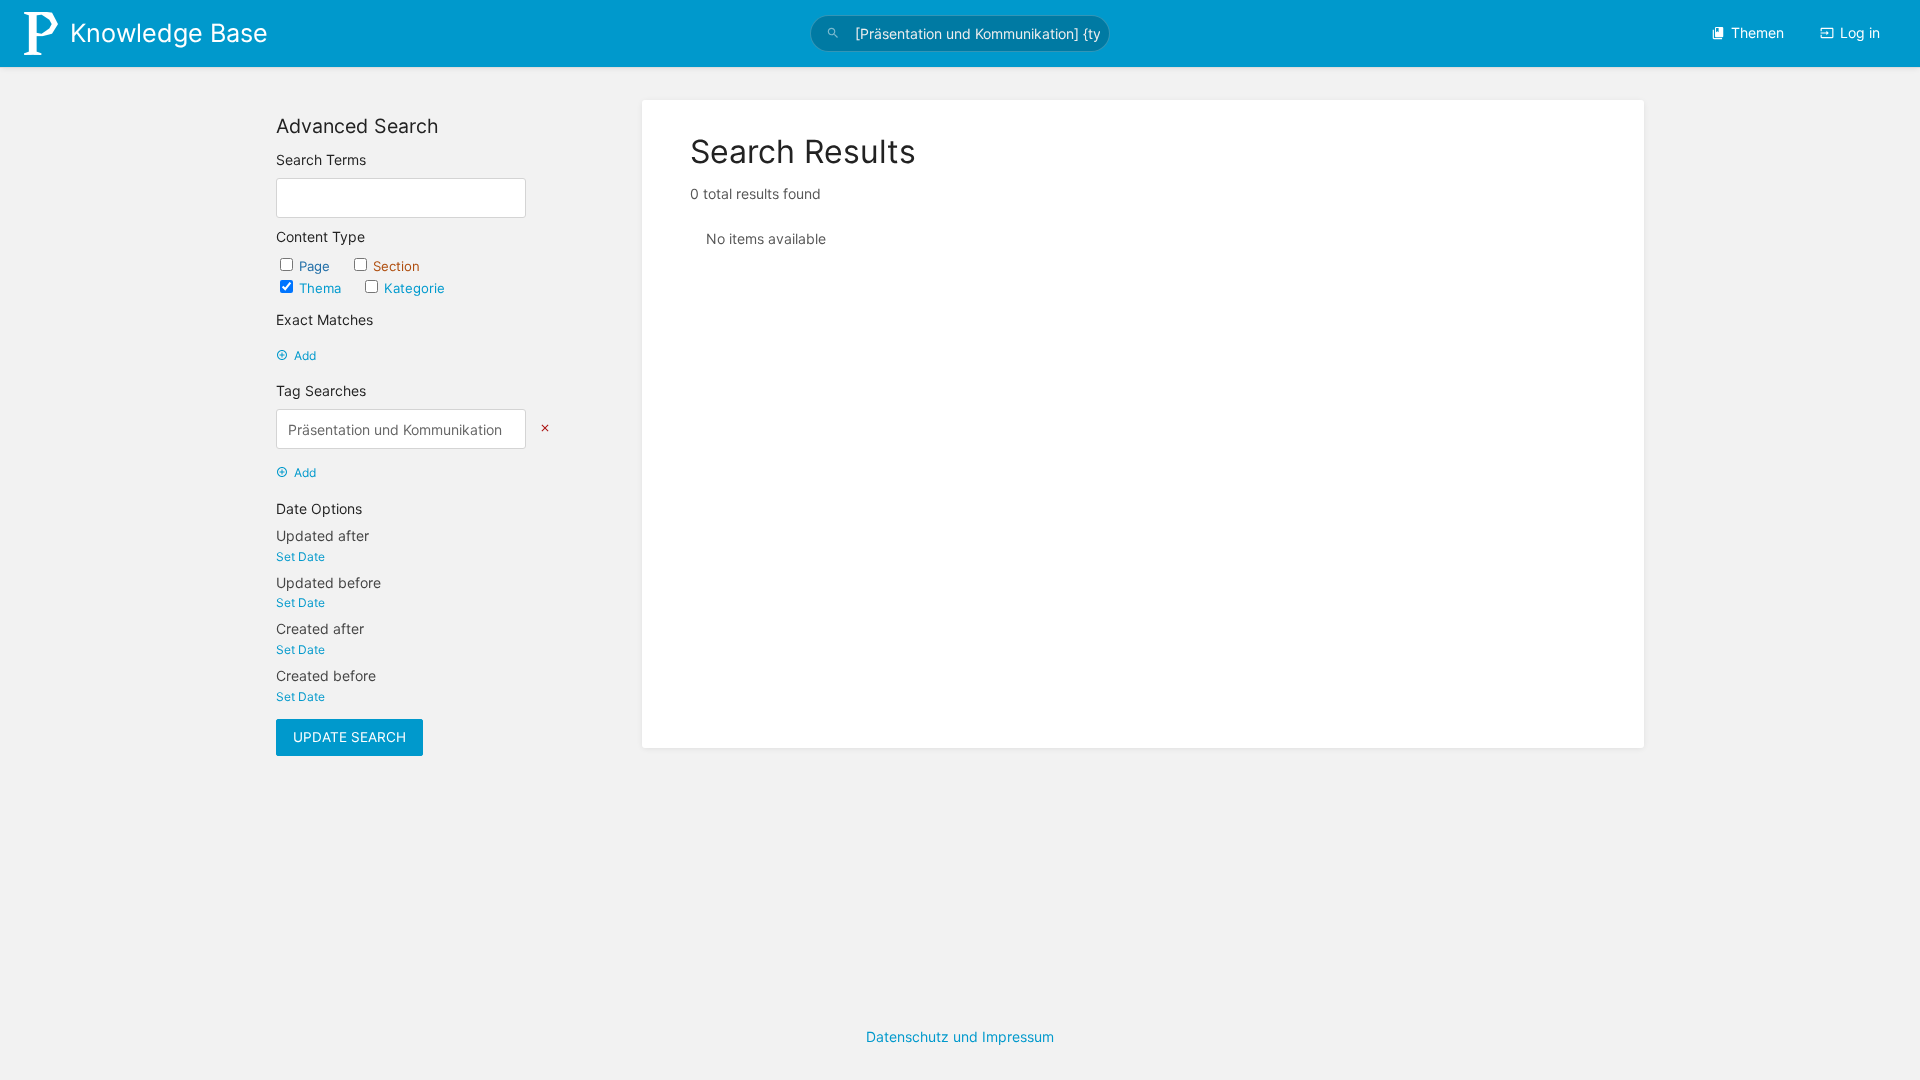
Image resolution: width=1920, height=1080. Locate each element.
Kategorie (414, 288)
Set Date (300, 556)
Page (316, 266)
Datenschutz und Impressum (960, 1036)
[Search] (833, 33)
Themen (1757, 32)
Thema (322, 288)
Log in (1860, 32)
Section (396, 266)
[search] (960, 33)
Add (305, 355)
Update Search (349, 737)
